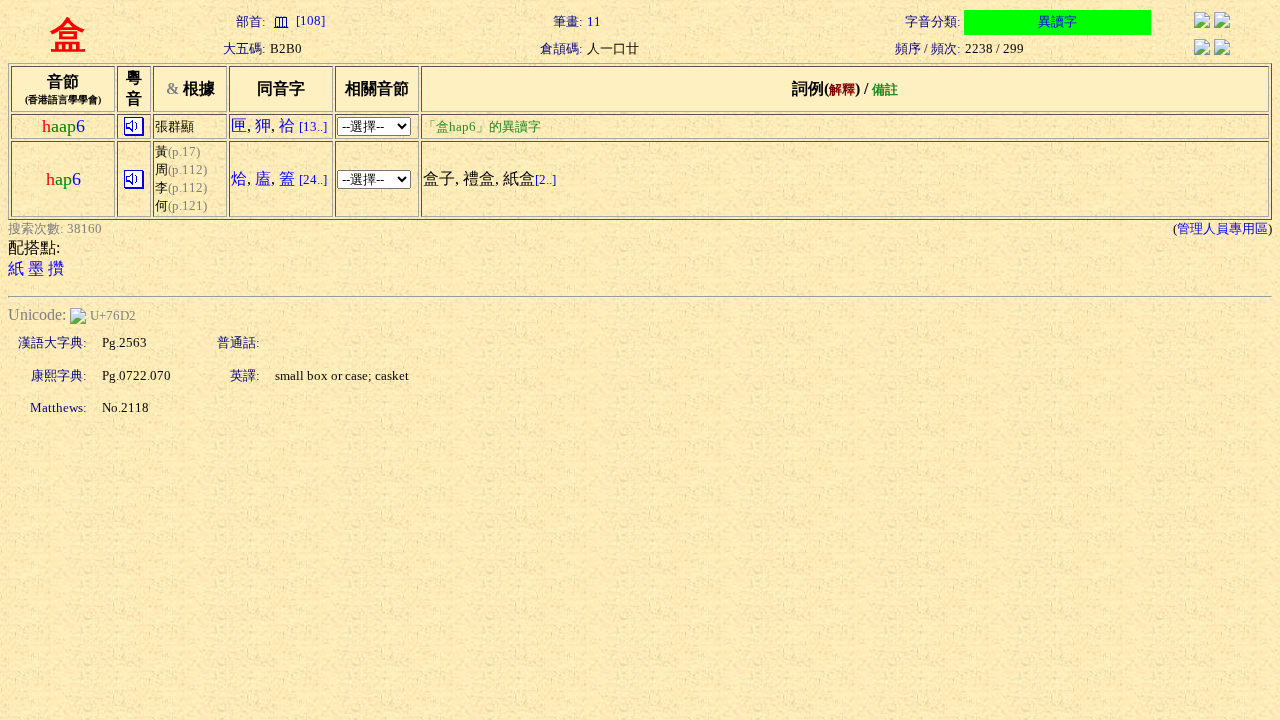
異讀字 (1057, 21)
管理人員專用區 (1222, 228)
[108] (309, 20)
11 (594, 21)
